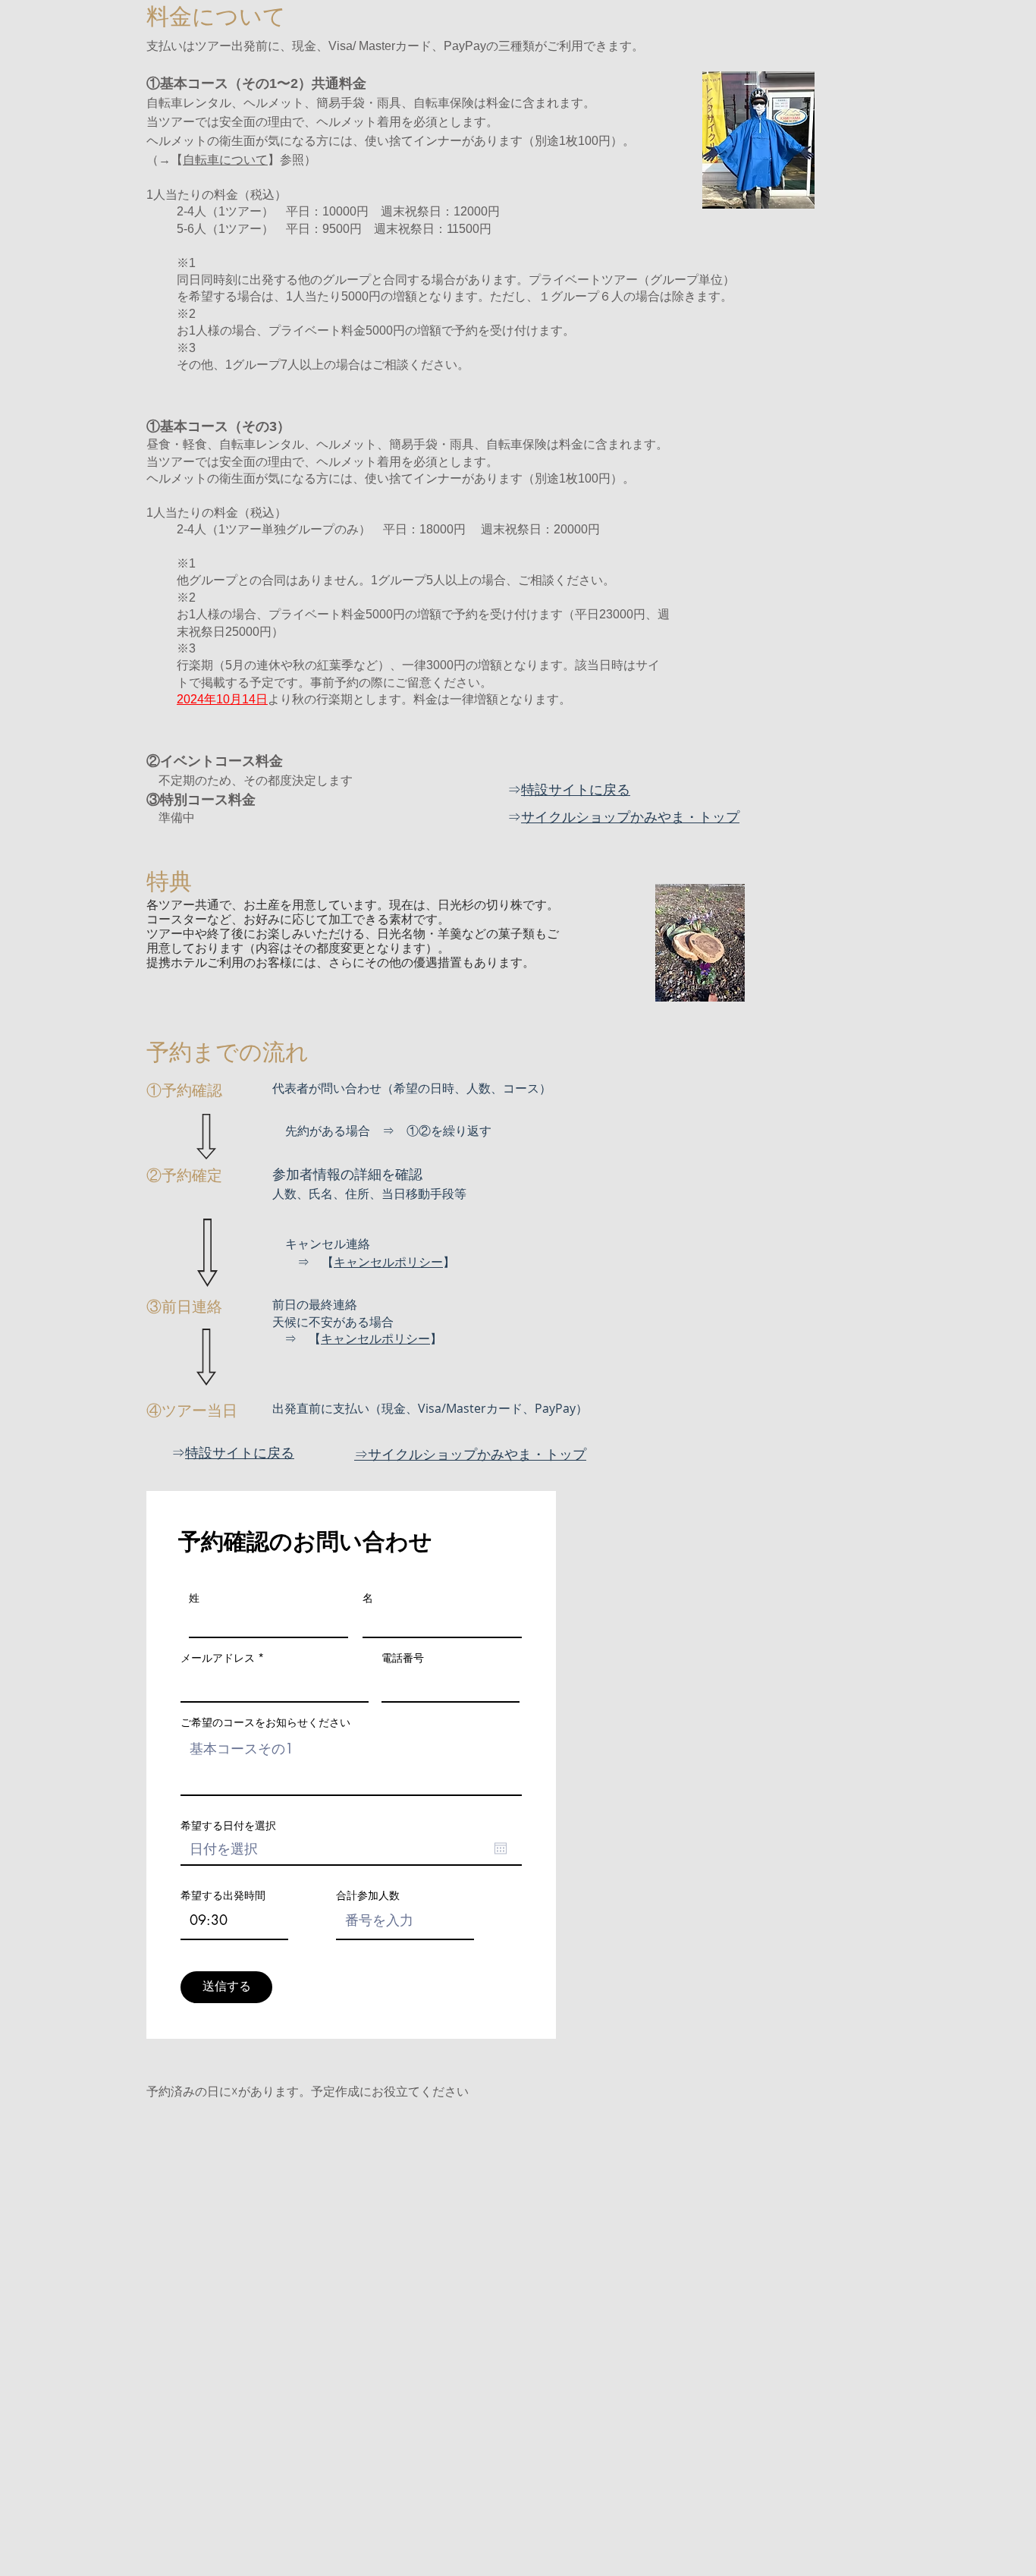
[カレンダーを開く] (501, 1848)
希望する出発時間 (223, 1895)
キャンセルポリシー (388, 1262)
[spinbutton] (234, 1920)
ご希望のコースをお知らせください (265, 1722)
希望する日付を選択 (228, 1826)
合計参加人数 (368, 1895)
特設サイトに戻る (576, 789)
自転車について (225, 160)
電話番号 (403, 1658)
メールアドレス (218, 1658)
